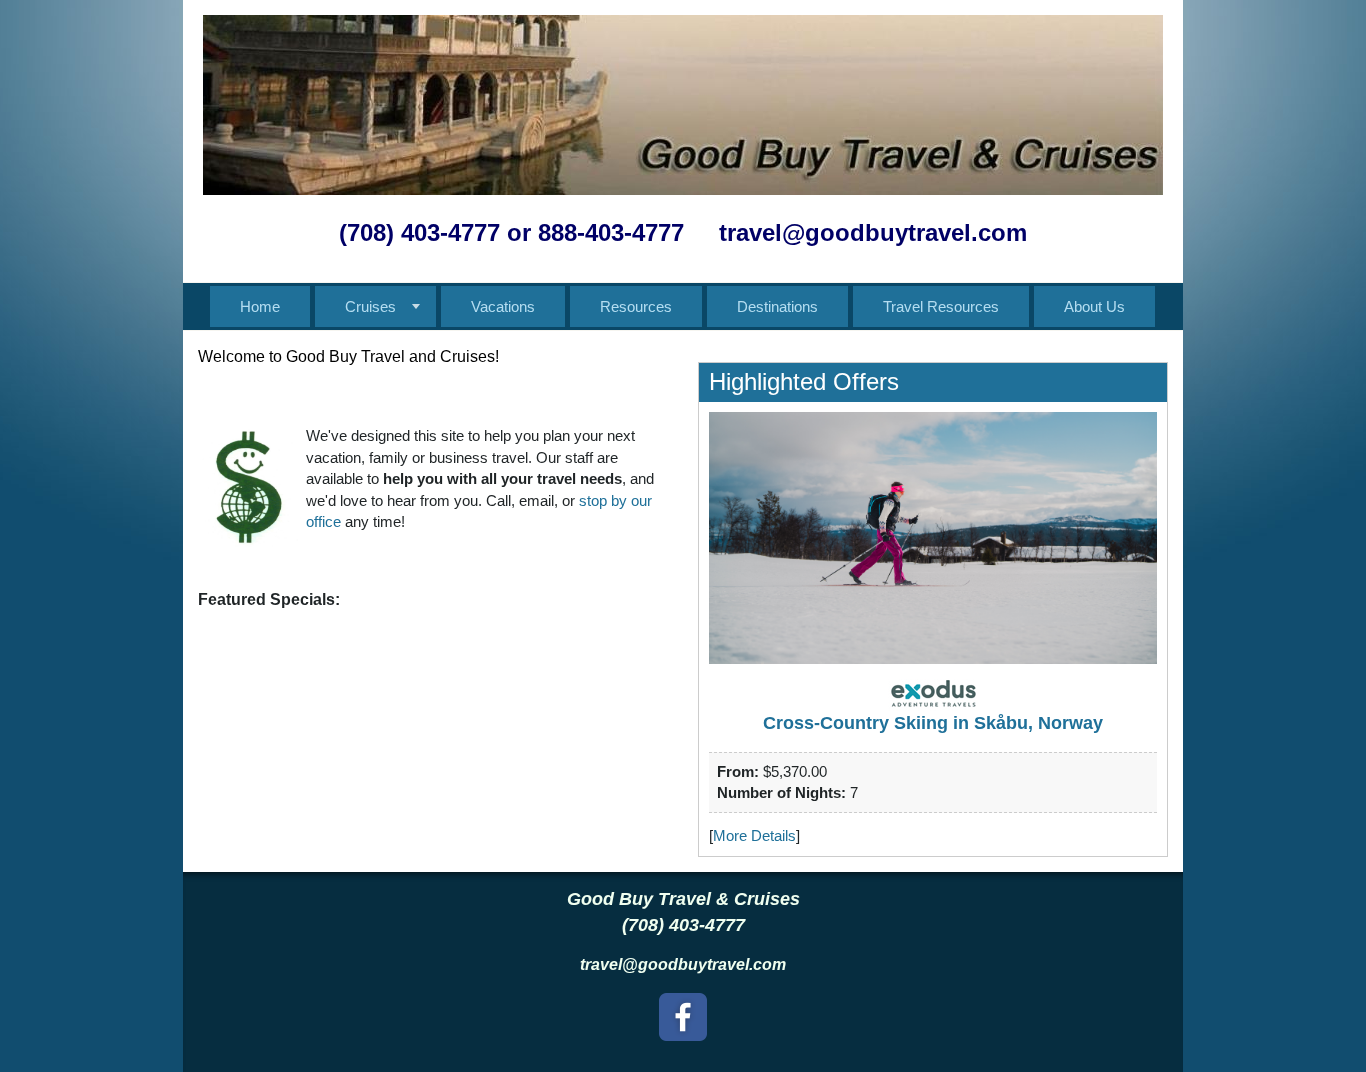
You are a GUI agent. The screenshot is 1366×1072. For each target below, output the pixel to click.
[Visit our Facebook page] (683, 1017)
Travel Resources (941, 306)
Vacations (503, 306)
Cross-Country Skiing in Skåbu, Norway (933, 723)
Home (260, 306)
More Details (754, 835)
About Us (1094, 306)
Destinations (777, 306)
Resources (636, 306)
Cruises (370, 306)
